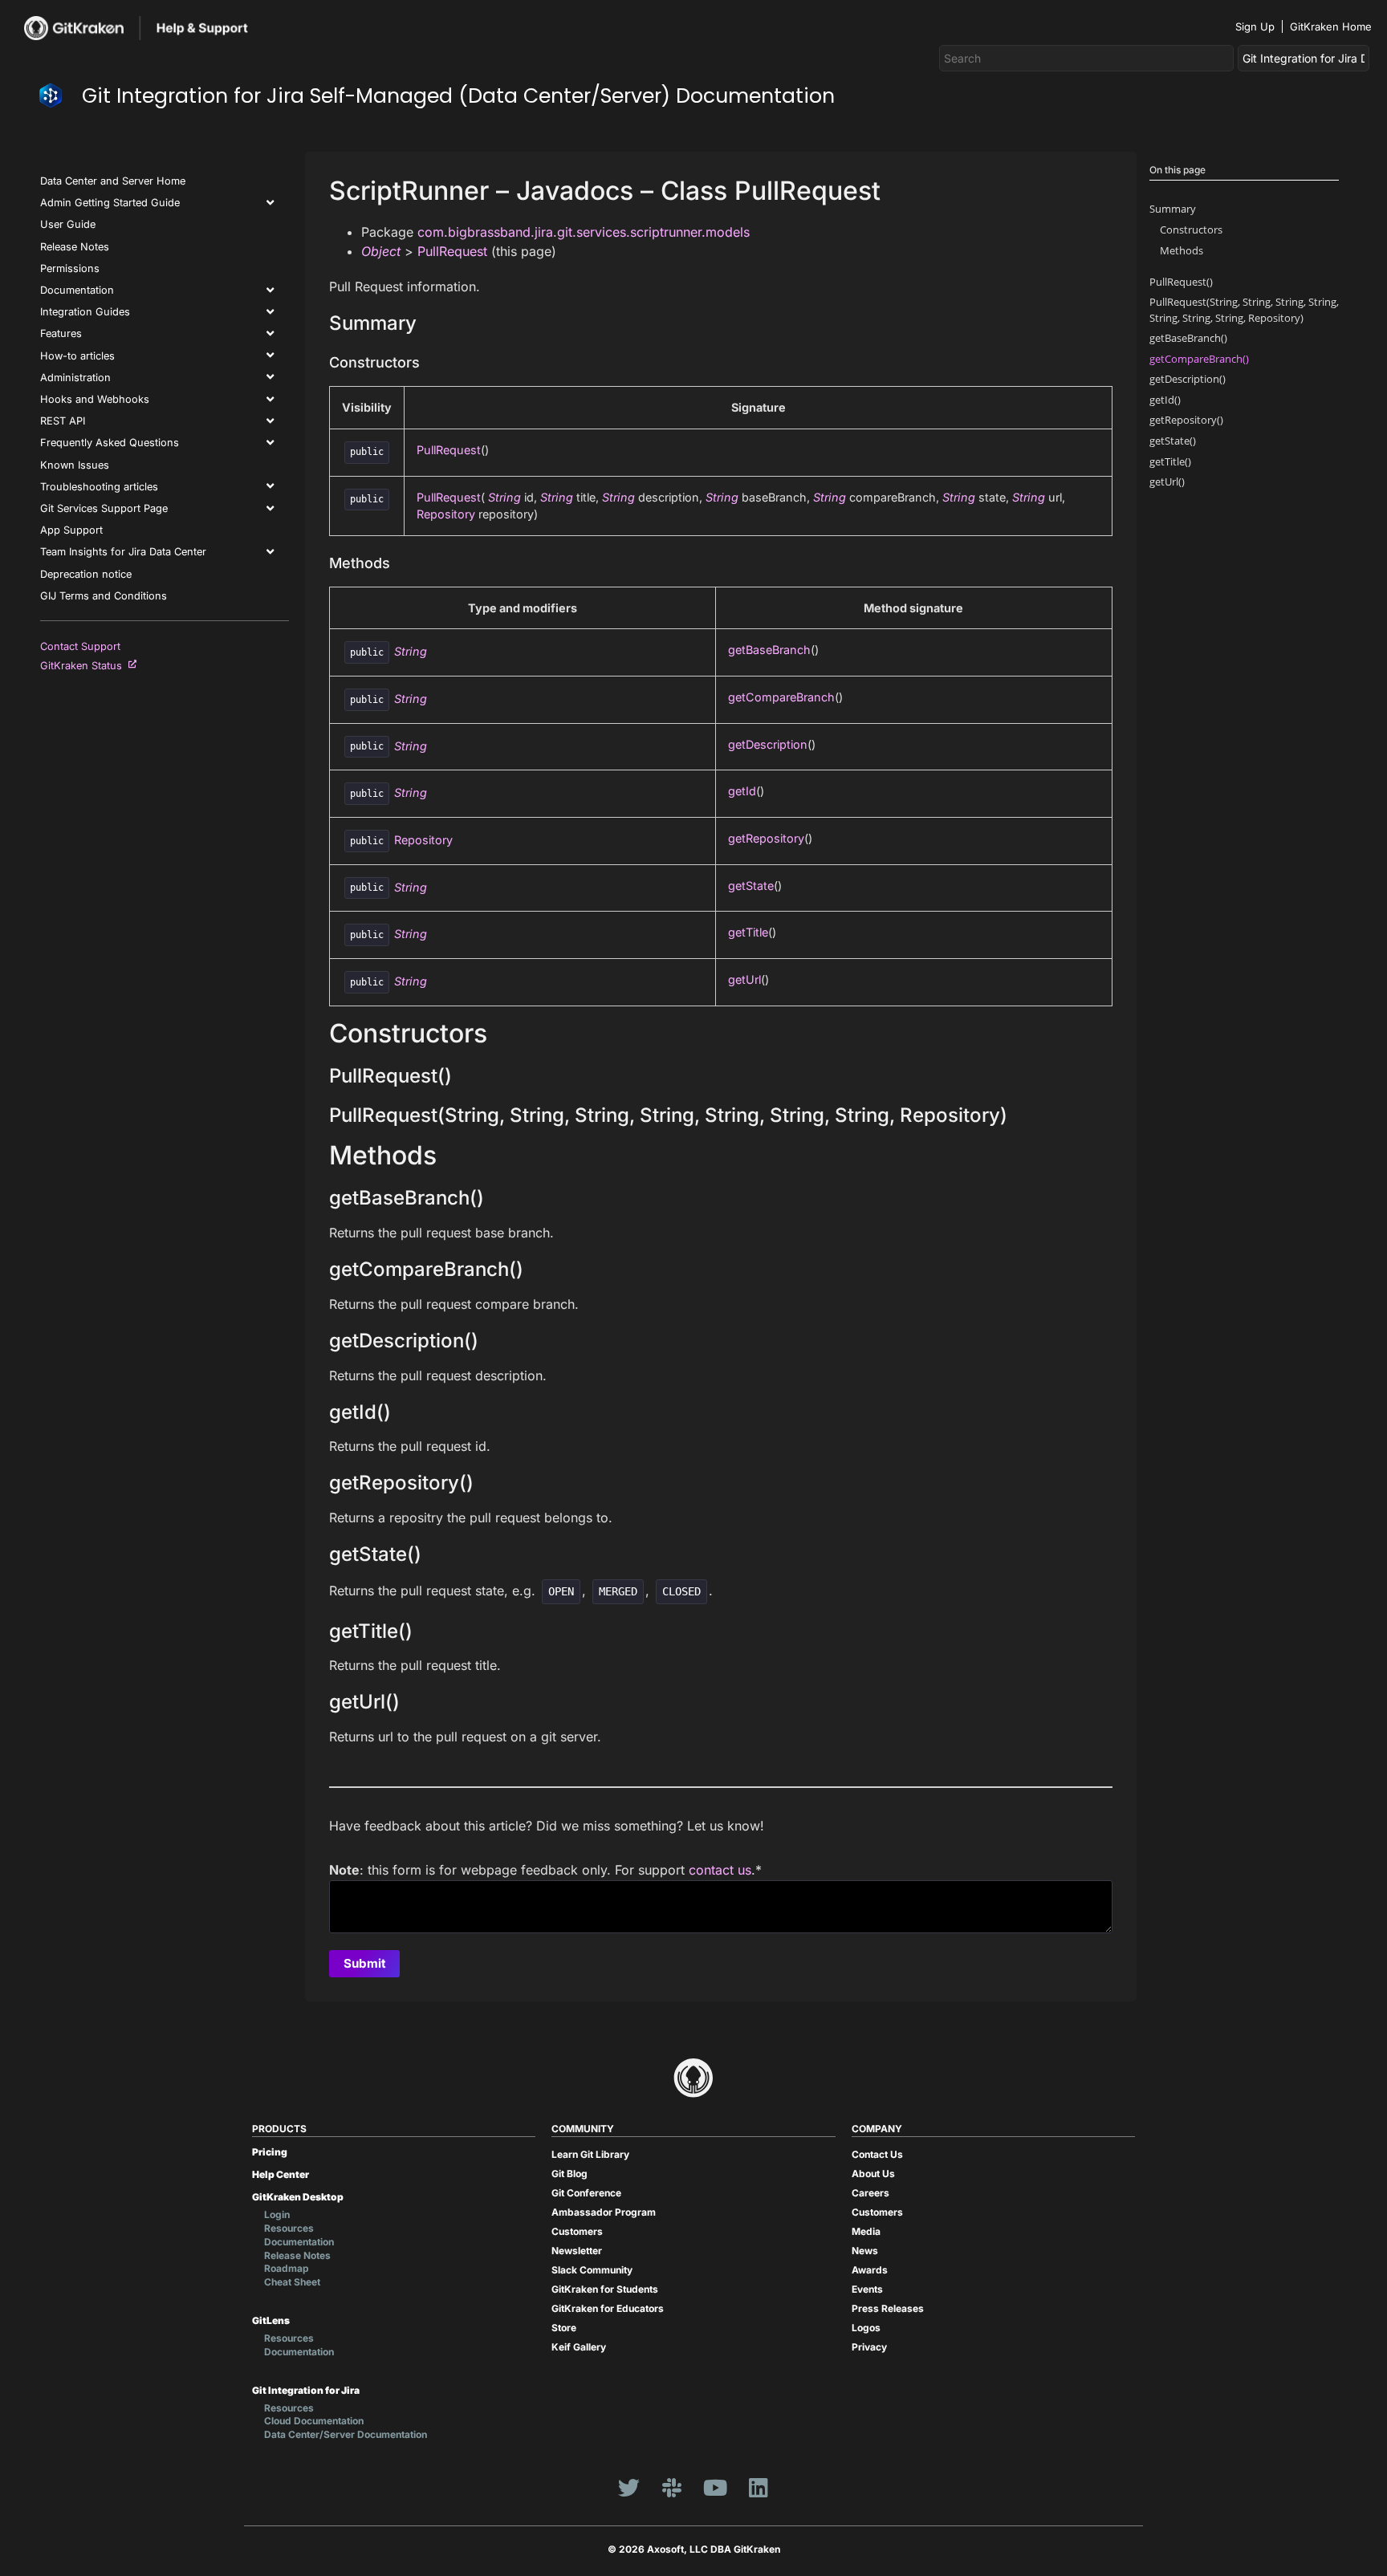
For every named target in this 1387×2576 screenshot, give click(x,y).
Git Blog (569, 2174)
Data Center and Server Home (113, 181)
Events (867, 2289)
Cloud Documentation (314, 2421)
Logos (866, 2328)
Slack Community (592, 2270)
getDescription (768, 744)
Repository (446, 514)
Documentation (77, 290)
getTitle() (1170, 461)
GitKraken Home (1331, 26)
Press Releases (888, 2308)
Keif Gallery (579, 2347)
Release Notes (75, 247)
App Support (71, 530)
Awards (870, 2270)
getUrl (744, 979)
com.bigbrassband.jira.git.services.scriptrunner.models (584, 232)
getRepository (766, 838)
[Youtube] (715, 2488)
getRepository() (1186, 420)
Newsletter (577, 2251)
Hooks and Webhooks (95, 399)
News (865, 2251)
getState (751, 886)
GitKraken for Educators (608, 2308)
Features (61, 333)
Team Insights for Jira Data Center (123, 552)
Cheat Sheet (292, 2282)
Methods (1182, 250)
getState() (1173, 441)
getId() (1165, 400)
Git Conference (586, 2193)
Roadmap (287, 2268)
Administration (75, 378)
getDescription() (1188, 379)
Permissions (70, 268)
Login (277, 2214)
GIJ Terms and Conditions (104, 596)
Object (381, 251)
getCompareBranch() (1199, 359)
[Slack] (672, 2488)
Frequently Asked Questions (110, 443)
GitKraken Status (84, 666)
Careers (870, 2193)
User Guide (68, 224)
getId (742, 791)
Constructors (1191, 230)
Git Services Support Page (104, 508)
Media (866, 2231)
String (504, 497)
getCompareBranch (781, 697)
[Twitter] (628, 2488)
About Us (873, 2174)
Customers (577, 2231)
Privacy (869, 2347)
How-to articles (77, 356)
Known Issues (75, 465)
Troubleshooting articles (99, 487)
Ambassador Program (604, 2212)
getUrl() (1167, 481)
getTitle (748, 932)
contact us (720, 1870)
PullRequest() (1181, 282)
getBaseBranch (769, 650)
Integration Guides (85, 312)
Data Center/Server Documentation (346, 2434)
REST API (63, 421)
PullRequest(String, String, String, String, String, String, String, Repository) (1244, 309)
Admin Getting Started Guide (110, 203)
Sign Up (1255, 26)
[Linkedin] (759, 2488)
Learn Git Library (590, 2154)
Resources (289, 2228)
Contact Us (877, 2154)
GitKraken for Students (605, 2289)
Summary (1173, 209)
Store (564, 2328)
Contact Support (80, 646)
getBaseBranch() (1188, 338)
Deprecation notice (86, 574)
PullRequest (452, 251)
